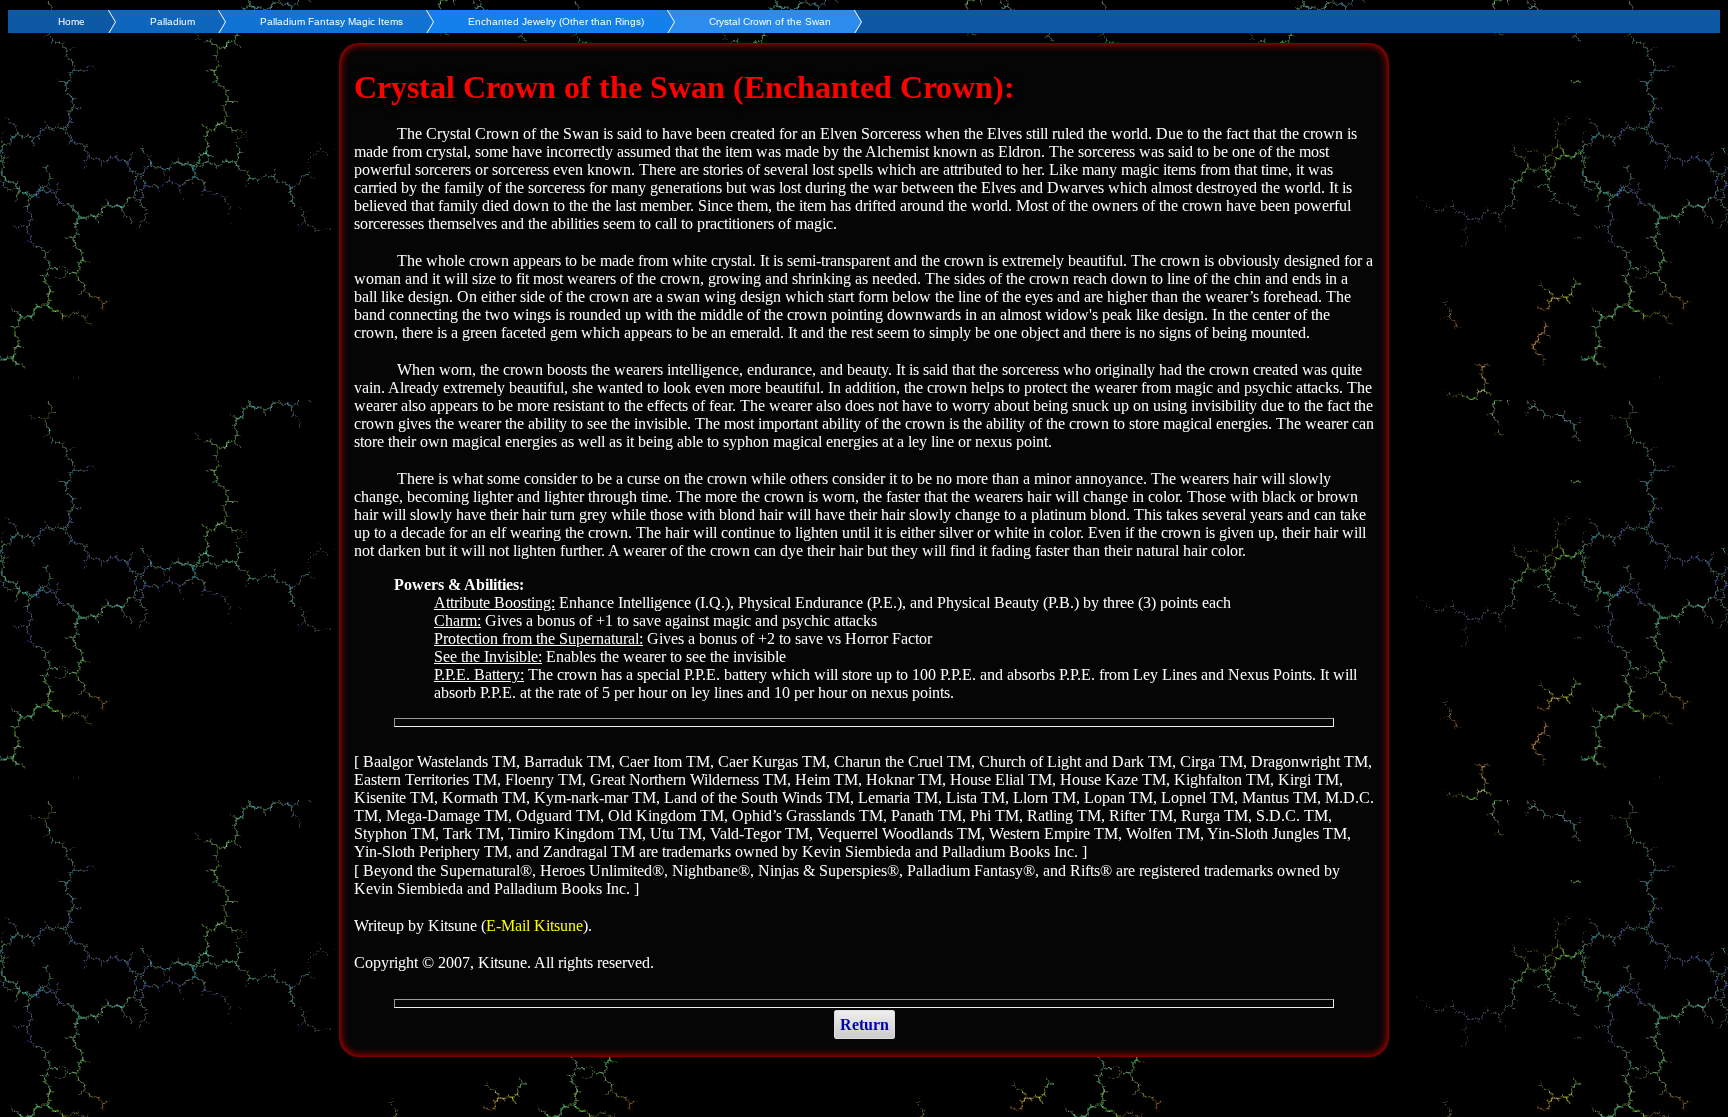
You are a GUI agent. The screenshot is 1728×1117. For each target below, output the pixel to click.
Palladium (172, 21)
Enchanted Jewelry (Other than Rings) (556, 21)
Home (71, 21)
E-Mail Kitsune (534, 925)
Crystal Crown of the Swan (770, 21)
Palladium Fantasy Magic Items (331, 21)
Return (864, 1024)
